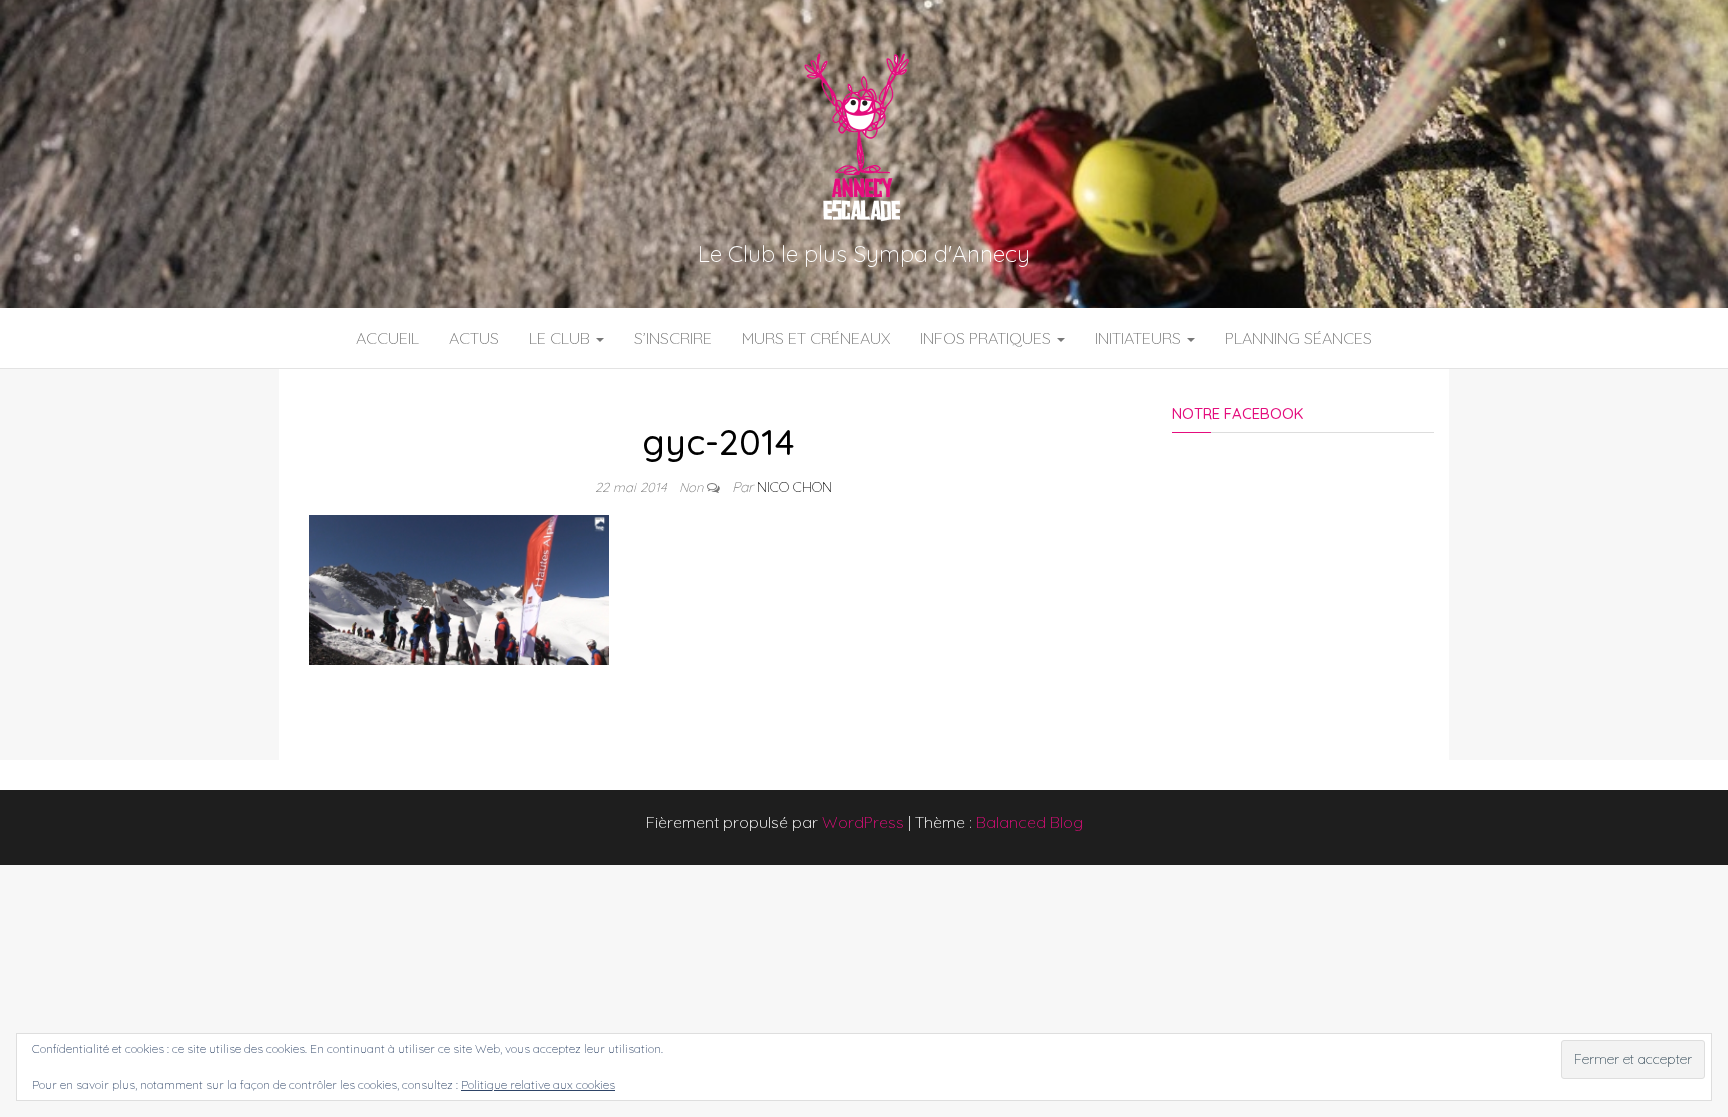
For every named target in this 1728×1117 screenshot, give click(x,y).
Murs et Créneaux (816, 338)
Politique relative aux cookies (538, 1084)
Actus (474, 338)
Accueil (387, 338)
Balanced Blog (1029, 822)
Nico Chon (794, 487)
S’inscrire (673, 338)
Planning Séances (1298, 338)
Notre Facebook (1237, 413)
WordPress (863, 822)
